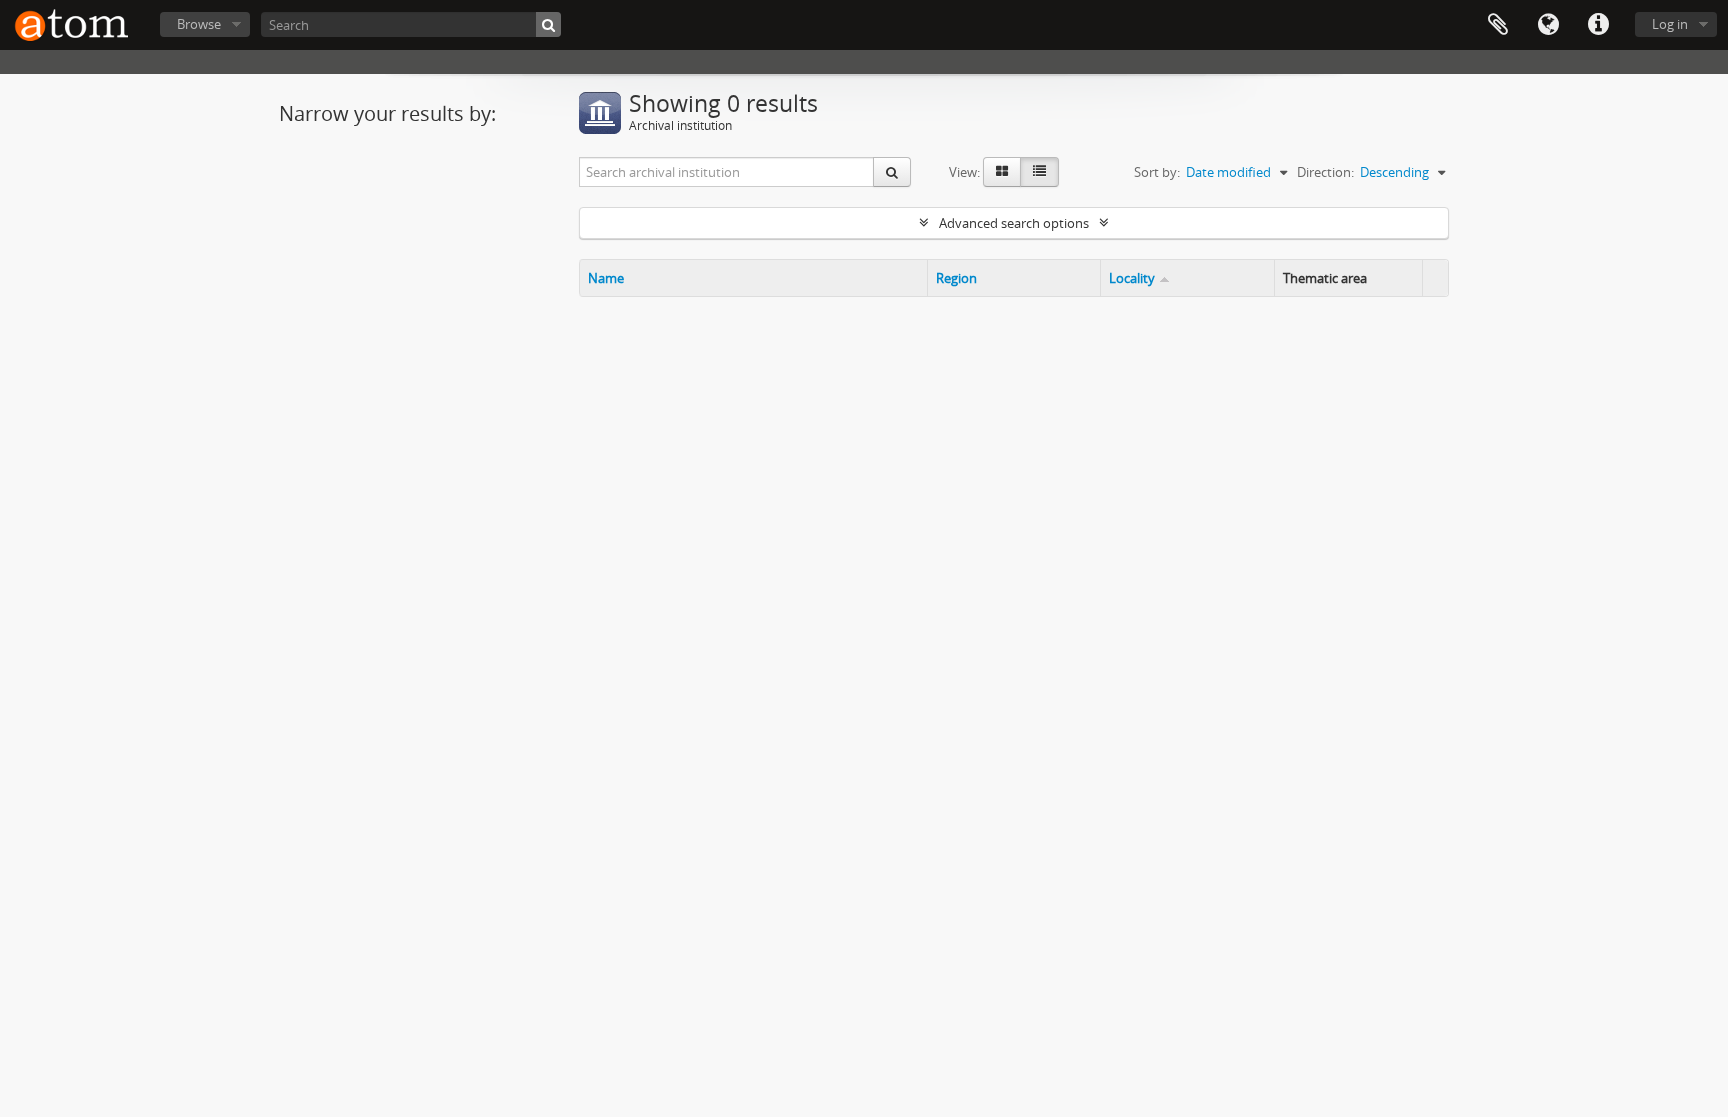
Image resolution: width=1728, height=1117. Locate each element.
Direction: (1325, 172)
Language (1548, 25)
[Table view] (1039, 172)
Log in (1670, 24)
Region (956, 278)
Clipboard (1498, 25)
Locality (1132, 278)
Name (606, 278)
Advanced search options (1014, 223)
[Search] (548, 24)
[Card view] (1002, 172)
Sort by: (1157, 172)
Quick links (1598, 25)
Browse (199, 24)
